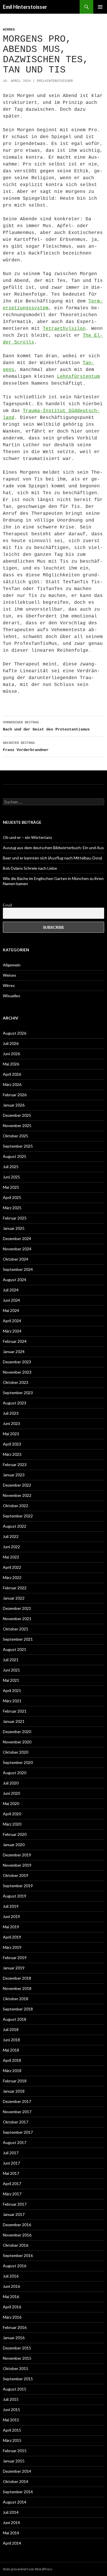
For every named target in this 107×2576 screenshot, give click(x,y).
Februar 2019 (15, 1958)
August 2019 (15, 1896)
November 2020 (17, 1742)
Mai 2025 (11, 1187)
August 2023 (15, 1403)
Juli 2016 (11, 2276)
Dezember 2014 (17, 2471)
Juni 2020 (11, 1793)
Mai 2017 (11, 2173)
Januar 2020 (14, 1845)
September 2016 (18, 2255)
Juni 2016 (11, 2286)
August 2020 (15, 1773)
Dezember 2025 (17, 1115)
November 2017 (17, 2112)
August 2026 (15, 1033)
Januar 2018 (14, 2091)
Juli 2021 (11, 1660)
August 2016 (15, 2266)
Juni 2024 (11, 1300)
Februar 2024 (15, 1341)
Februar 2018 (15, 2081)
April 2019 (12, 1937)
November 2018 (17, 1988)
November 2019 (17, 1865)
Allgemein (12, 965)
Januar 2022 (14, 1598)
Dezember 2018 (17, 1978)
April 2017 (12, 2184)
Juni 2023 (11, 1423)
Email (7, 905)
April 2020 (12, 1814)
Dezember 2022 (17, 1485)
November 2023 (17, 1372)
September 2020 (18, 1762)
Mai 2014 (11, 2533)
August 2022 (15, 1526)
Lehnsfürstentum (78, 377)
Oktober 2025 (16, 1136)
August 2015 (15, 2389)
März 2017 (12, 2194)
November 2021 (17, 1619)
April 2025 (12, 1197)
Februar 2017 (15, 2204)
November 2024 (17, 1249)
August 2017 (15, 2142)
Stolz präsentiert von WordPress (28, 2569)
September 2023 (18, 1393)
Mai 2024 (11, 1310)
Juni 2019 (11, 1916)
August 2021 (15, 1649)
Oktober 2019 (16, 1875)
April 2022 (12, 1567)
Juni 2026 (11, 1054)
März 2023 (12, 1454)
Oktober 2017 (16, 2122)
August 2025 (15, 1156)
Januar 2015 (14, 2461)
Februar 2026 (15, 1095)
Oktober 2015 (16, 2368)
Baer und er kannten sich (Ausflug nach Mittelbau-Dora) (53, 858)
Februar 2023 (15, 1464)
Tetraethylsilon (64, 329)
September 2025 (18, 1146)
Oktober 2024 (16, 1259)
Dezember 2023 (17, 1362)
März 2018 (12, 2071)
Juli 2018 (11, 2029)
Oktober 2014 (16, 2481)
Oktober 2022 (16, 1506)
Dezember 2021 (17, 1608)
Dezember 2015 (17, 2348)
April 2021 (12, 1690)
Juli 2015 (11, 2399)
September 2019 (18, 1886)
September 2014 (18, 2492)
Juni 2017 (11, 2163)
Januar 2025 (14, 1228)
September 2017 (18, 2132)
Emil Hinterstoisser (25, 7)
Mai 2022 (11, 1557)
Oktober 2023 (16, 1382)
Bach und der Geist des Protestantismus (46, 726)
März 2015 (12, 2440)
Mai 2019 (11, 1927)
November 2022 (17, 1495)
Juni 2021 (11, 1670)
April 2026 (12, 1074)
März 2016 (12, 2317)
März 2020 (12, 1824)
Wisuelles (12, 996)
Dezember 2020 (17, 1732)
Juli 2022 (11, 1536)
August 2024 (15, 1280)
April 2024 (12, 1321)
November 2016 (17, 2235)
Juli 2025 (11, 1167)
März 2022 (12, 1577)
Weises (10, 975)
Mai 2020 (11, 1803)
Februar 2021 (15, 1711)
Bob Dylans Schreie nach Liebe (30, 868)
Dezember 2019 (17, 1855)
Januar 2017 (14, 2214)
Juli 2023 (11, 1413)
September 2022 (18, 1516)
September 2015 (18, 2379)
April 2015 (12, 2430)
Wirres (9, 30)
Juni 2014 (11, 2522)
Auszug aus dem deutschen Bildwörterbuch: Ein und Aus (53, 848)
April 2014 (12, 2543)
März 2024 (12, 1331)
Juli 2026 (11, 1043)
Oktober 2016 (16, 2245)
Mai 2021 (11, 1680)
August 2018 (15, 2019)
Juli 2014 (11, 2512)
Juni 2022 (11, 1547)
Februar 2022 (15, 1588)
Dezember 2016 (17, 2225)
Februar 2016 (15, 2327)
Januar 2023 (14, 1475)
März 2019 (12, 1947)
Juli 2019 (11, 1906)
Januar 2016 (14, 2338)
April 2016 (12, 2307)
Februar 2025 (15, 1218)
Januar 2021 (14, 1721)
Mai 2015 (11, 2420)
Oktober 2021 (16, 1629)
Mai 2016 (11, 2297)
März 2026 (12, 1084)
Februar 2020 (15, 1834)
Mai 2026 (11, 1064)
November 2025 (17, 1126)
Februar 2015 (15, 2451)
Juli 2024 (11, 1290)
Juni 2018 (11, 2040)
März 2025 (12, 1208)
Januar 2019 (14, 1968)
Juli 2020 (11, 1783)
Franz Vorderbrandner (26, 747)
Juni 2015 (11, 2410)
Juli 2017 (11, 2153)
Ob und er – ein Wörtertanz (27, 837)
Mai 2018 (11, 2050)
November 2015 (17, 2358)
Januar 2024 (14, 1351)
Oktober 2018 (16, 1999)
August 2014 (15, 2502)
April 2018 (12, 2060)
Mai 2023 (11, 1434)
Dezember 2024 (17, 1238)
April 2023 (12, 1444)
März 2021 (12, 1701)
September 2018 (18, 2009)
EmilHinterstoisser (55, 81)
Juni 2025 (11, 1177)
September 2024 (18, 1269)
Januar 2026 (14, 1105)
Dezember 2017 (17, 2101)
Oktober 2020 (16, 1752)
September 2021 (18, 1639)
